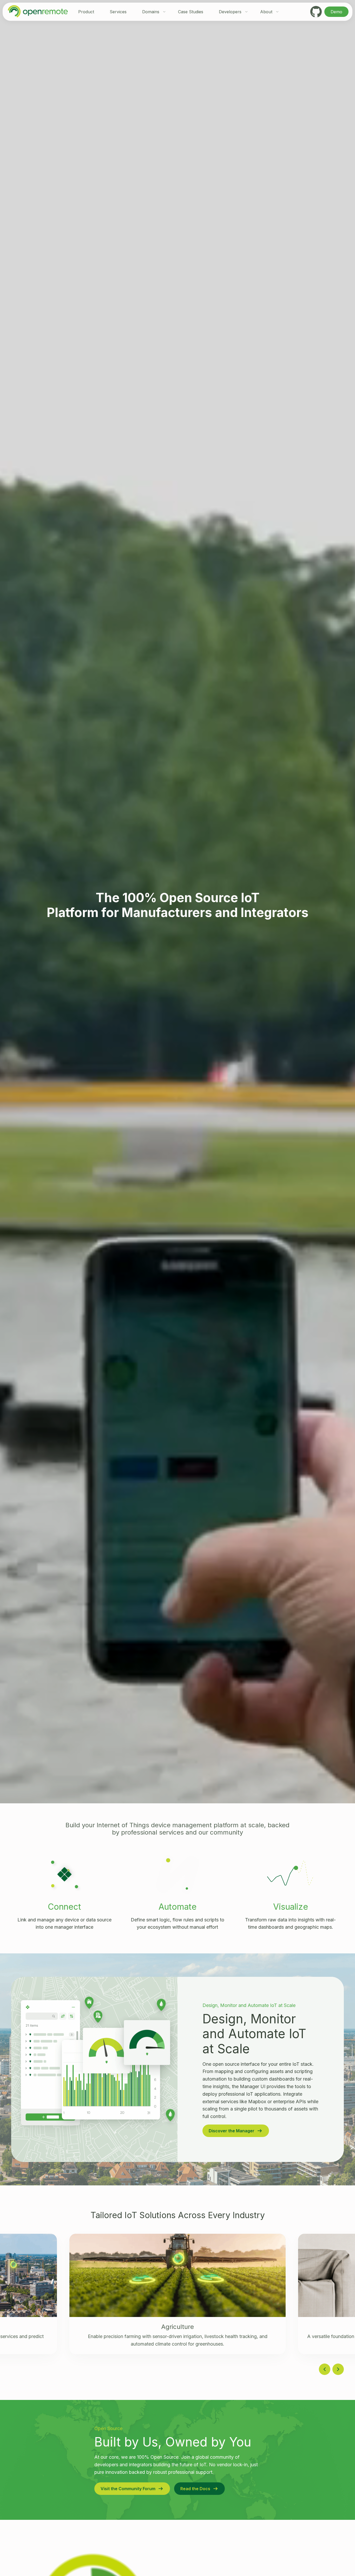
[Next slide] (338, 2369)
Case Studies (191, 12)
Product (86, 12)
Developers (230, 12)
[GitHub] (316, 12)
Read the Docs (195, 2489)
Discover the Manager (232, 2131)
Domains (151, 12)
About (266, 12)
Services (118, 12)
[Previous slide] (325, 2369)
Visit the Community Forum (128, 2489)
